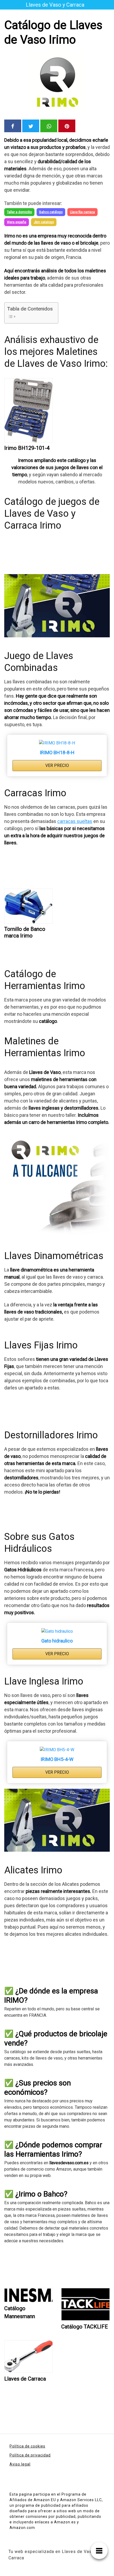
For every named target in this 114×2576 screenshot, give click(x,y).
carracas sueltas (75, 821)
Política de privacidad (30, 2455)
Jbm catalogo (44, 222)
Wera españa (17, 222)
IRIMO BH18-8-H (57, 752)
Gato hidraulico (57, 1641)
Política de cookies (27, 2446)
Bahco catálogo (51, 212)
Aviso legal (20, 2464)
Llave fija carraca (82, 212)
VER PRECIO (57, 765)
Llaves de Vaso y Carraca (55, 5)
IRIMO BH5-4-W (57, 1759)
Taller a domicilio (19, 212)
